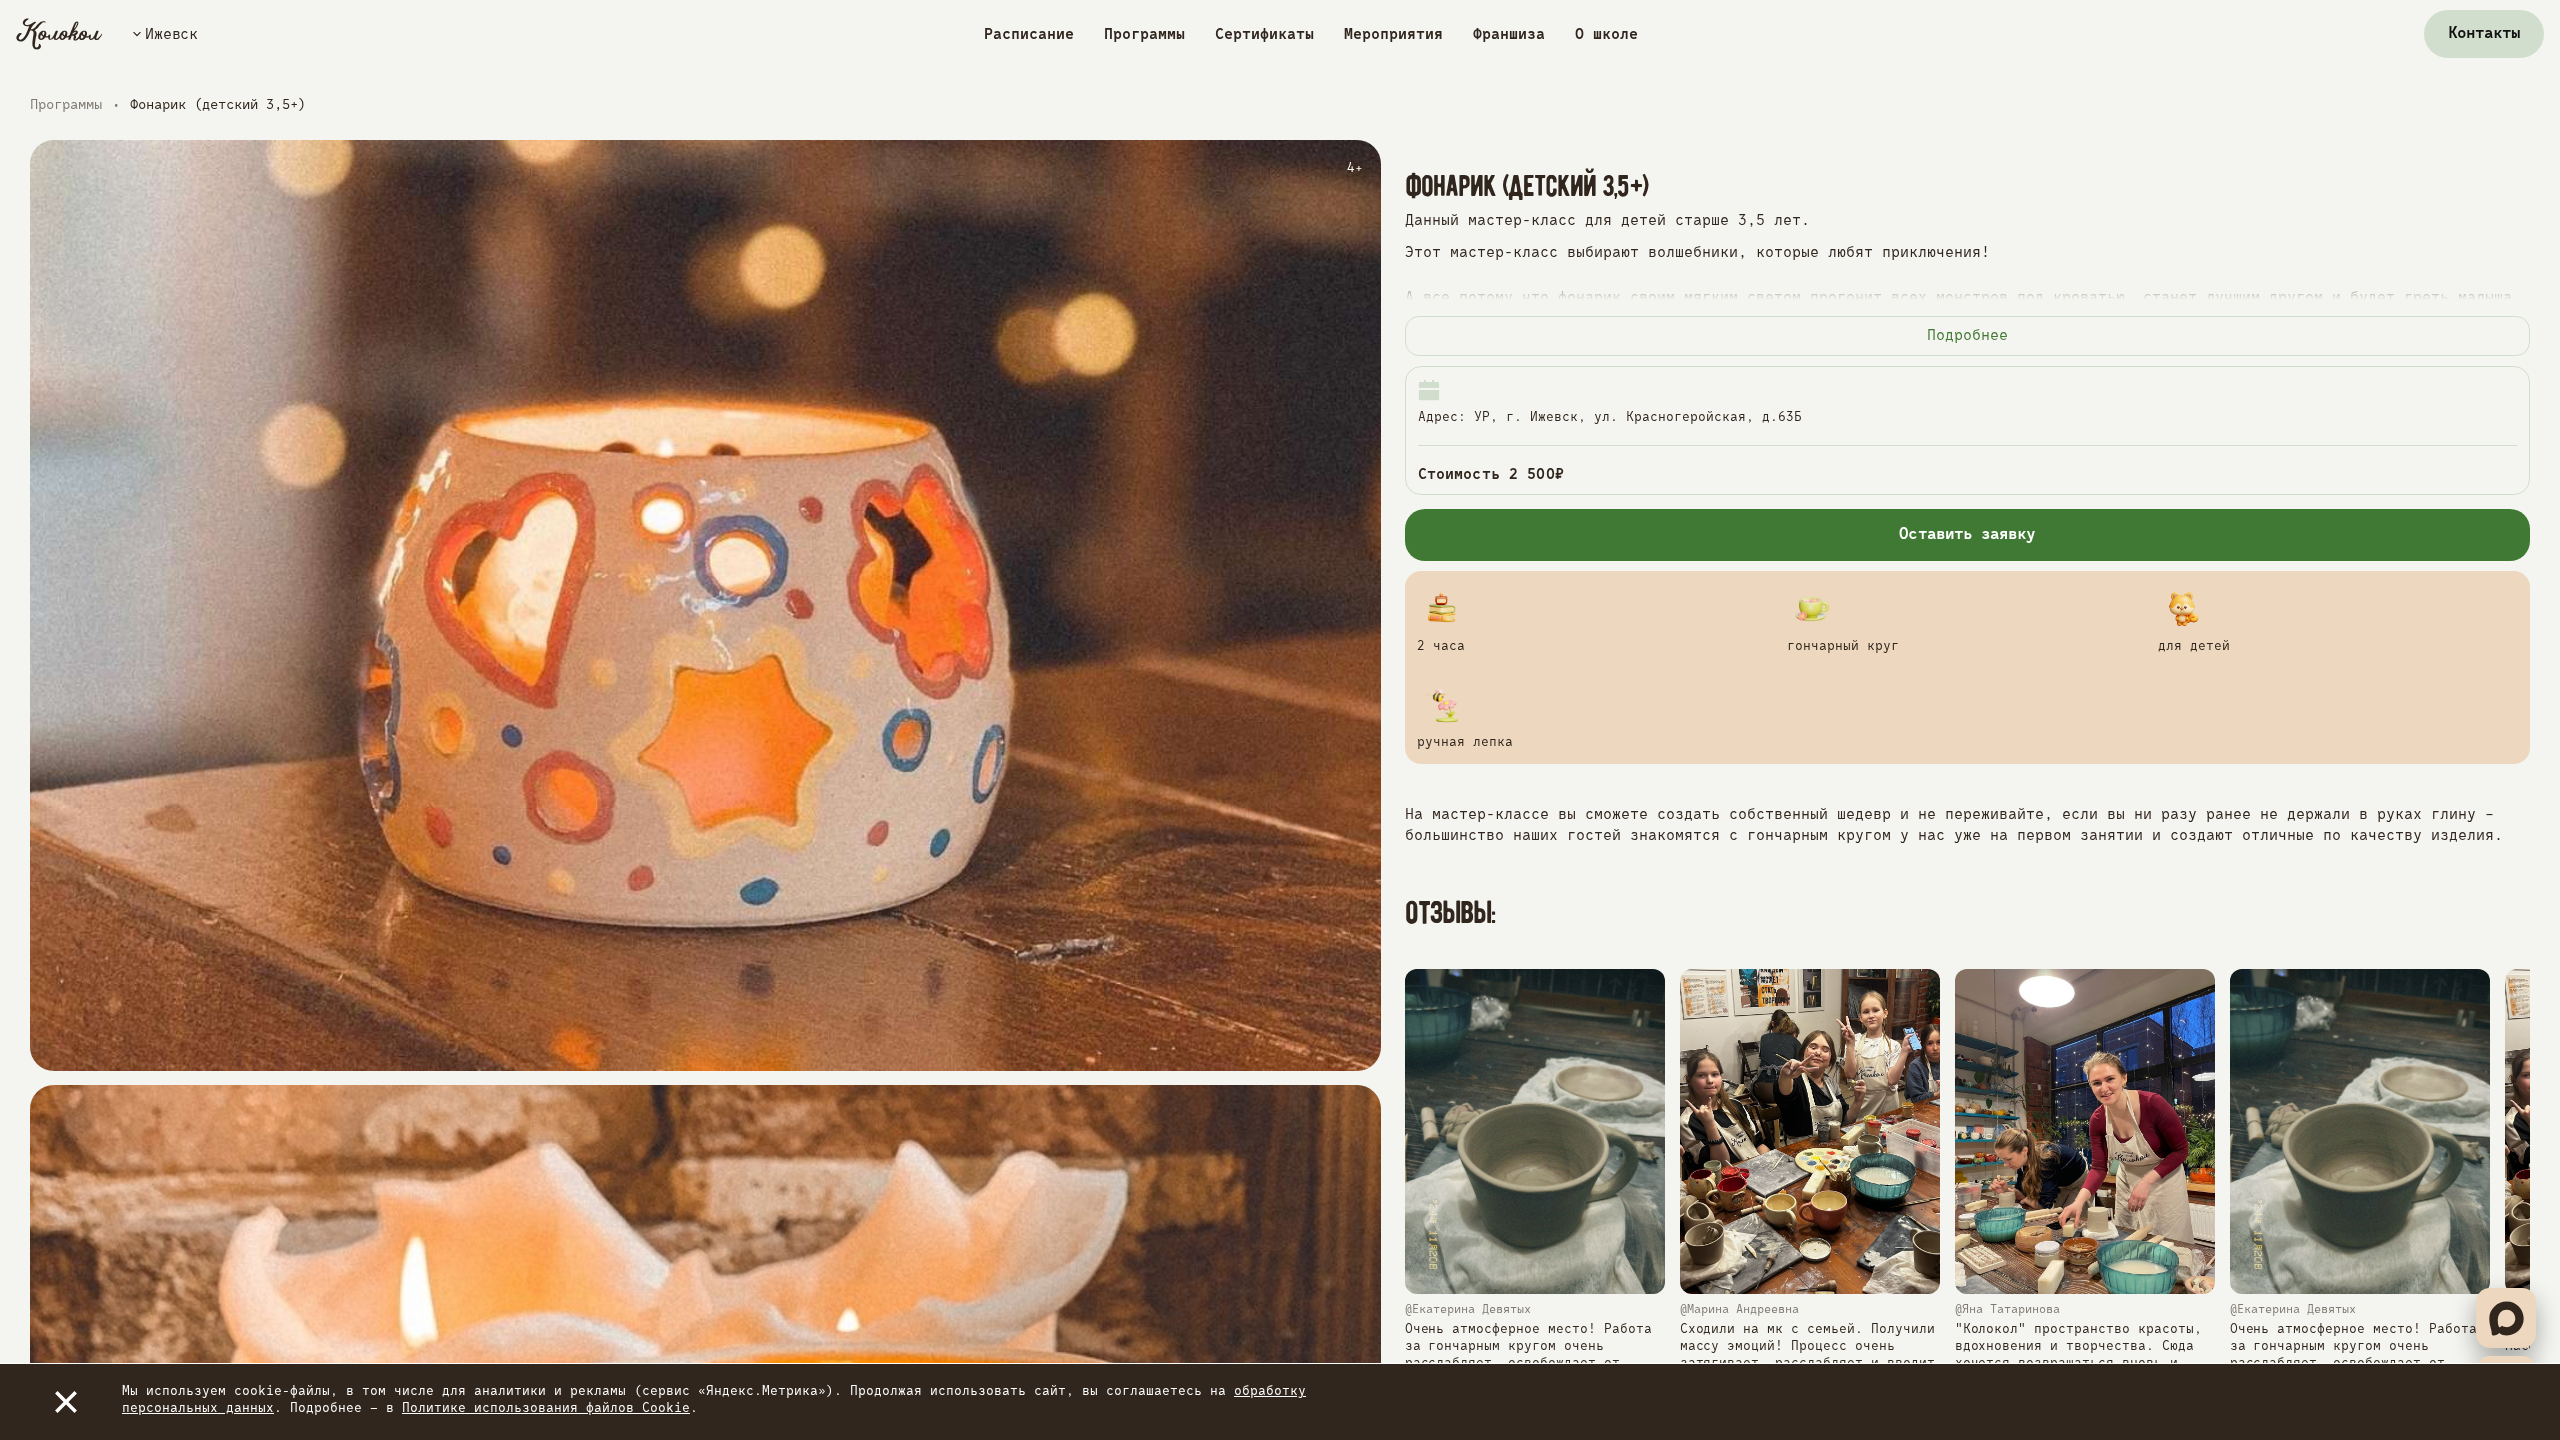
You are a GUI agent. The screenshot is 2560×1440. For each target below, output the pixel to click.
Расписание (1029, 34)
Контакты (2484, 34)
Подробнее (1967, 335)
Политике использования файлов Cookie (546, 1408)
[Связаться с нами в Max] (2506, 1318)
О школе (1606, 34)
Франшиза (1509, 34)
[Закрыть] (66, 1402)
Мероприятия (1393, 34)
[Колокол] (59, 34)
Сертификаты (1264, 34)
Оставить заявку (1967, 535)
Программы (1144, 34)
